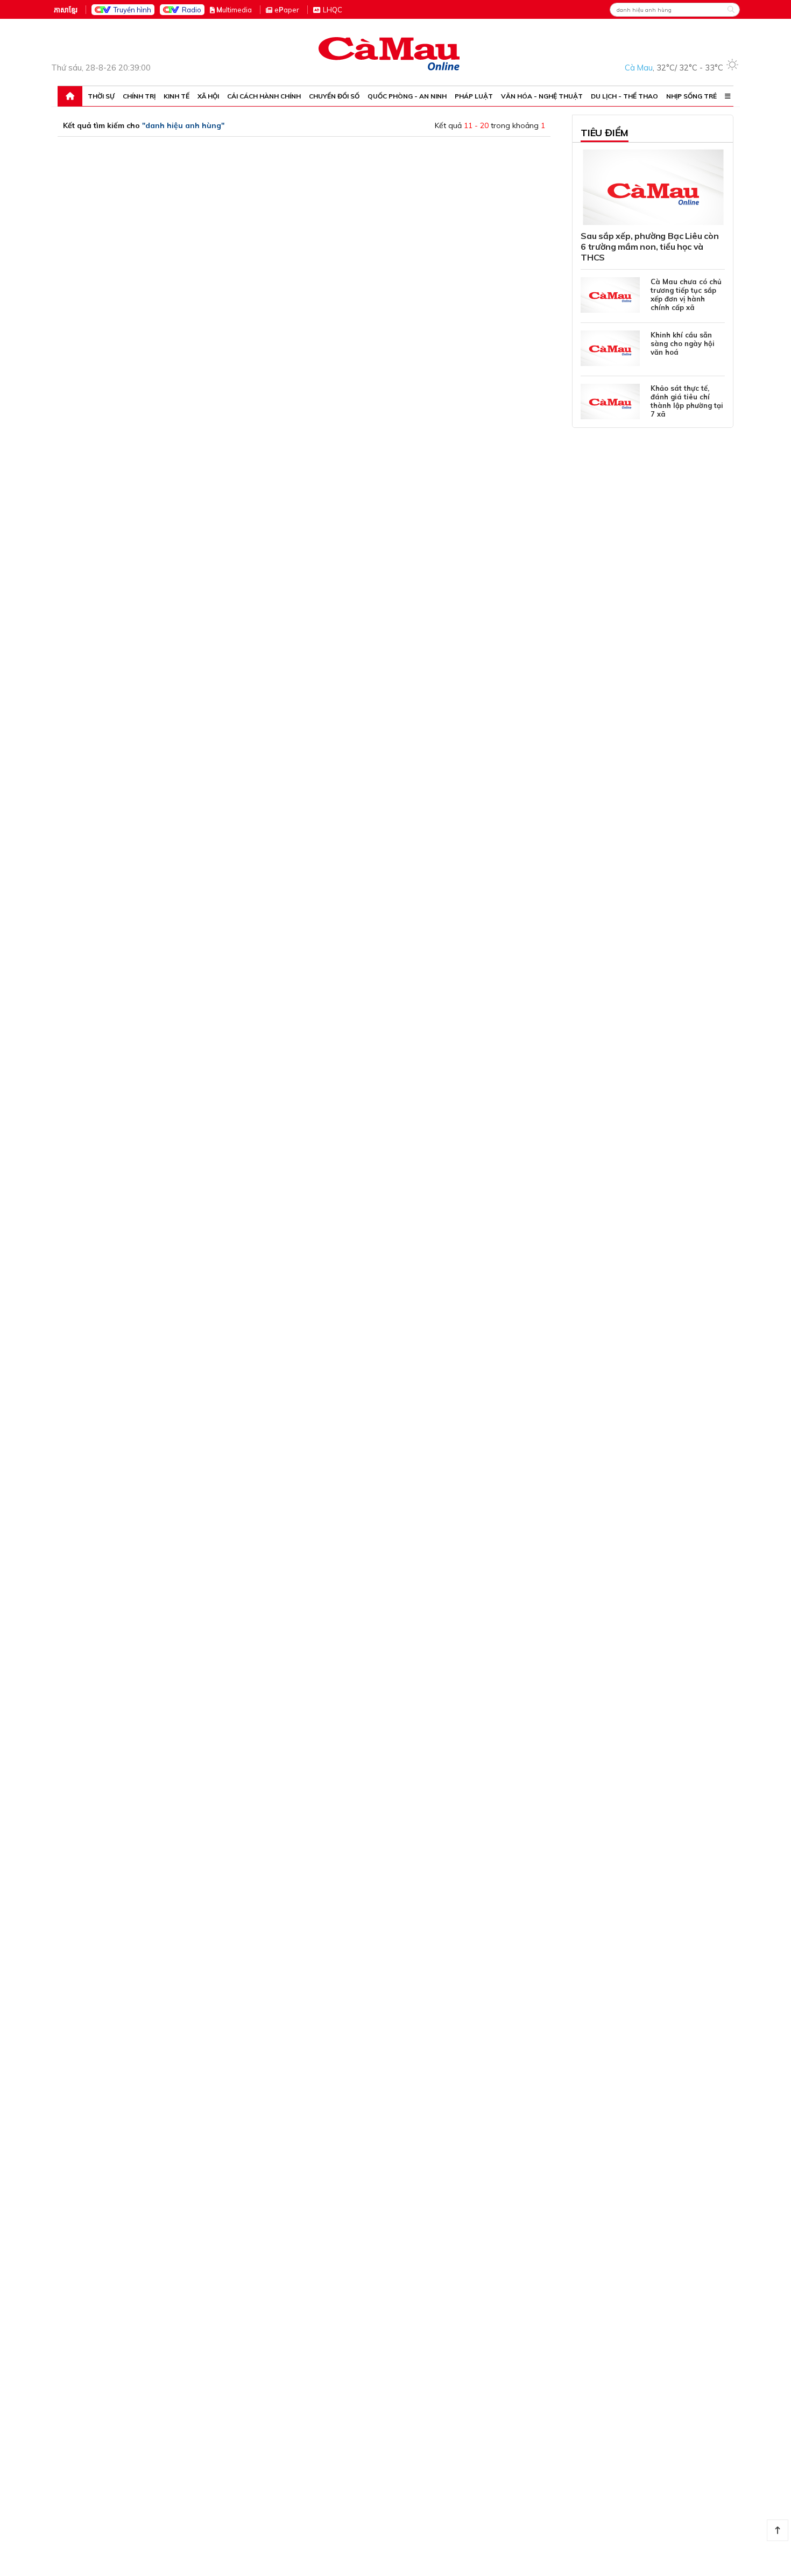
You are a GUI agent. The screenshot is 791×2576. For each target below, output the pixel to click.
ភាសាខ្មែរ (66, 10)
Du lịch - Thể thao (624, 96)
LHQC (333, 10)
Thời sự (101, 96)
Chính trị (139, 96)
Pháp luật (474, 96)
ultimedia (234, 10)
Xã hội (208, 96)
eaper (287, 10)
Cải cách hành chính (264, 96)
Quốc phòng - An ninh (407, 96)
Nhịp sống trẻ (691, 96)
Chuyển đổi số (334, 96)
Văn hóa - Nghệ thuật (542, 96)
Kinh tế (176, 96)
